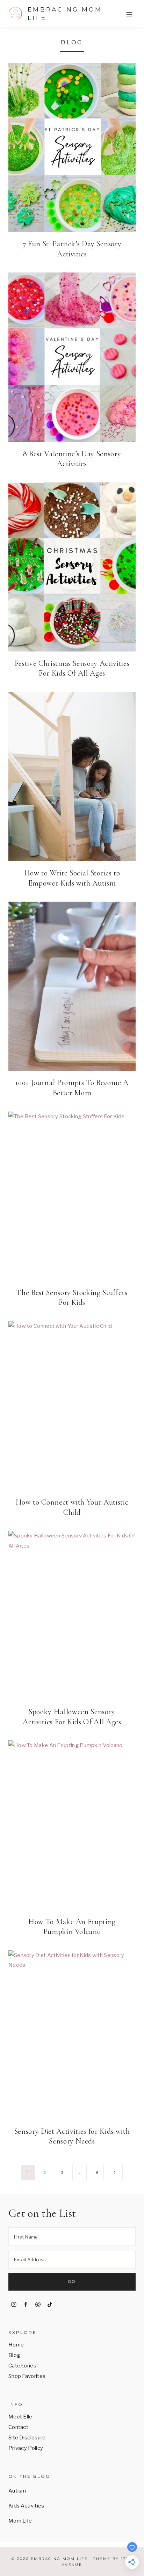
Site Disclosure (27, 2438)
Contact (18, 2427)
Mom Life (20, 2521)
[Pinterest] (38, 2305)
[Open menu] (129, 14)
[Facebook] (26, 2305)
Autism (17, 2491)
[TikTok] (50, 2305)
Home (16, 2345)
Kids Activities (26, 2506)
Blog (14, 2355)
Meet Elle (20, 2417)
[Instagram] (14, 2305)
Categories (22, 2366)
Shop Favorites (27, 2376)
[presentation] (72, 147)
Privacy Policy (26, 2448)
